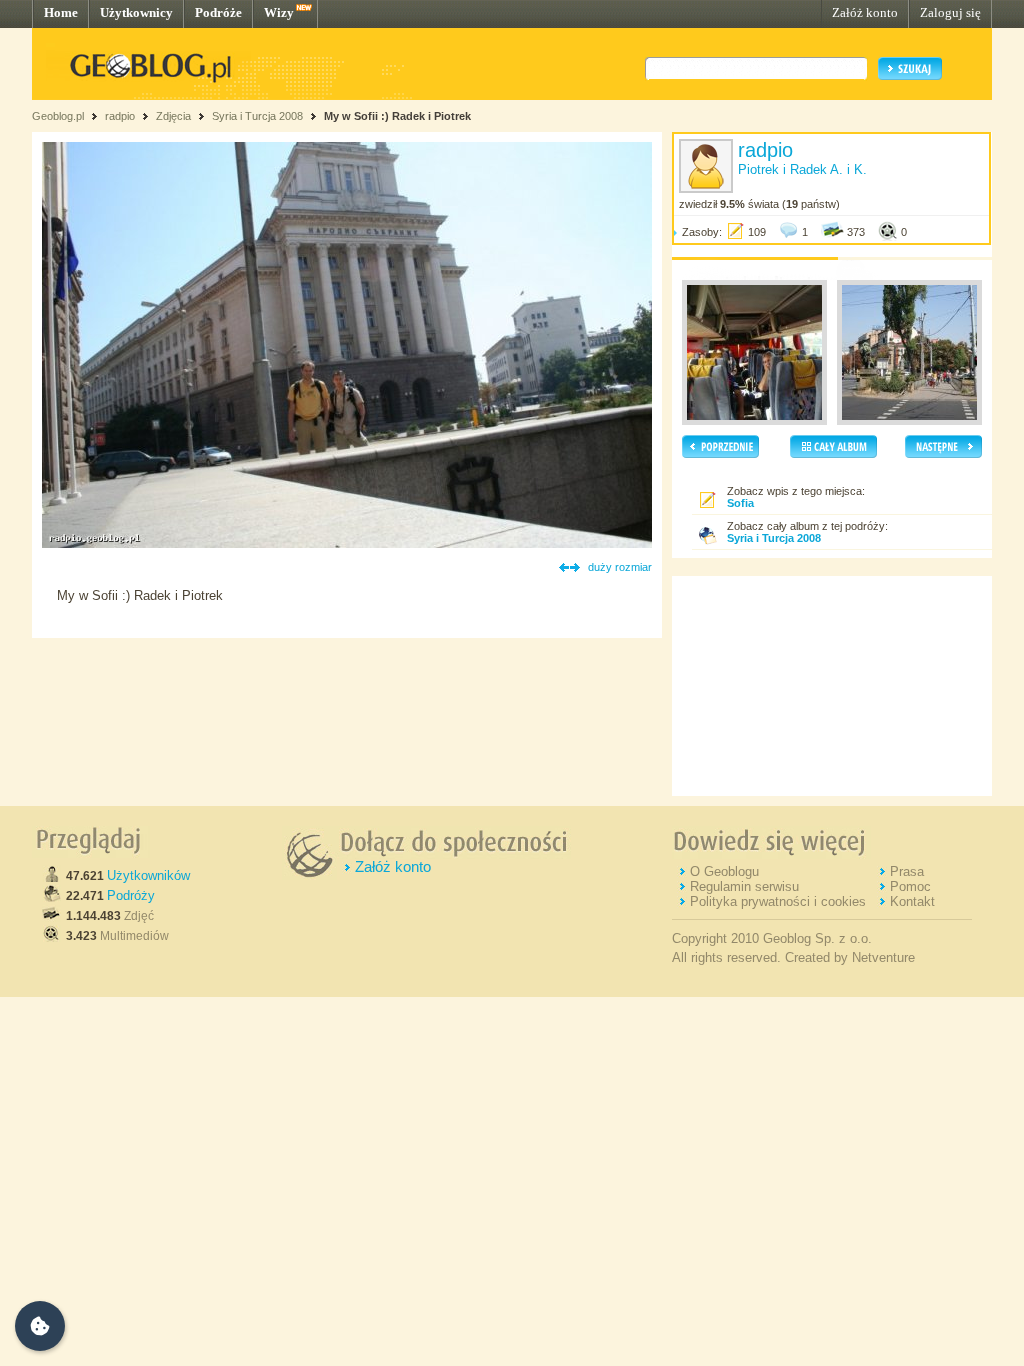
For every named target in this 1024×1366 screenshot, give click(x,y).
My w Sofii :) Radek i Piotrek (397, 116)
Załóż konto (865, 12)
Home (61, 12)
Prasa (907, 871)
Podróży (131, 895)
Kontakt (912, 901)
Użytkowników (148, 875)
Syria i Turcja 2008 (257, 116)
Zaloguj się (950, 12)
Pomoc (910, 886)
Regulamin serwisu (744, 886)
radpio (120, 116)
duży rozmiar (620, 567)
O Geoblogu (724, 871)
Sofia (740, 503)
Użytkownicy (136, 12)
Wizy (279, 12)
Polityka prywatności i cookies (778, 901)
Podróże (218, 12)
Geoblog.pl (58, 116)
